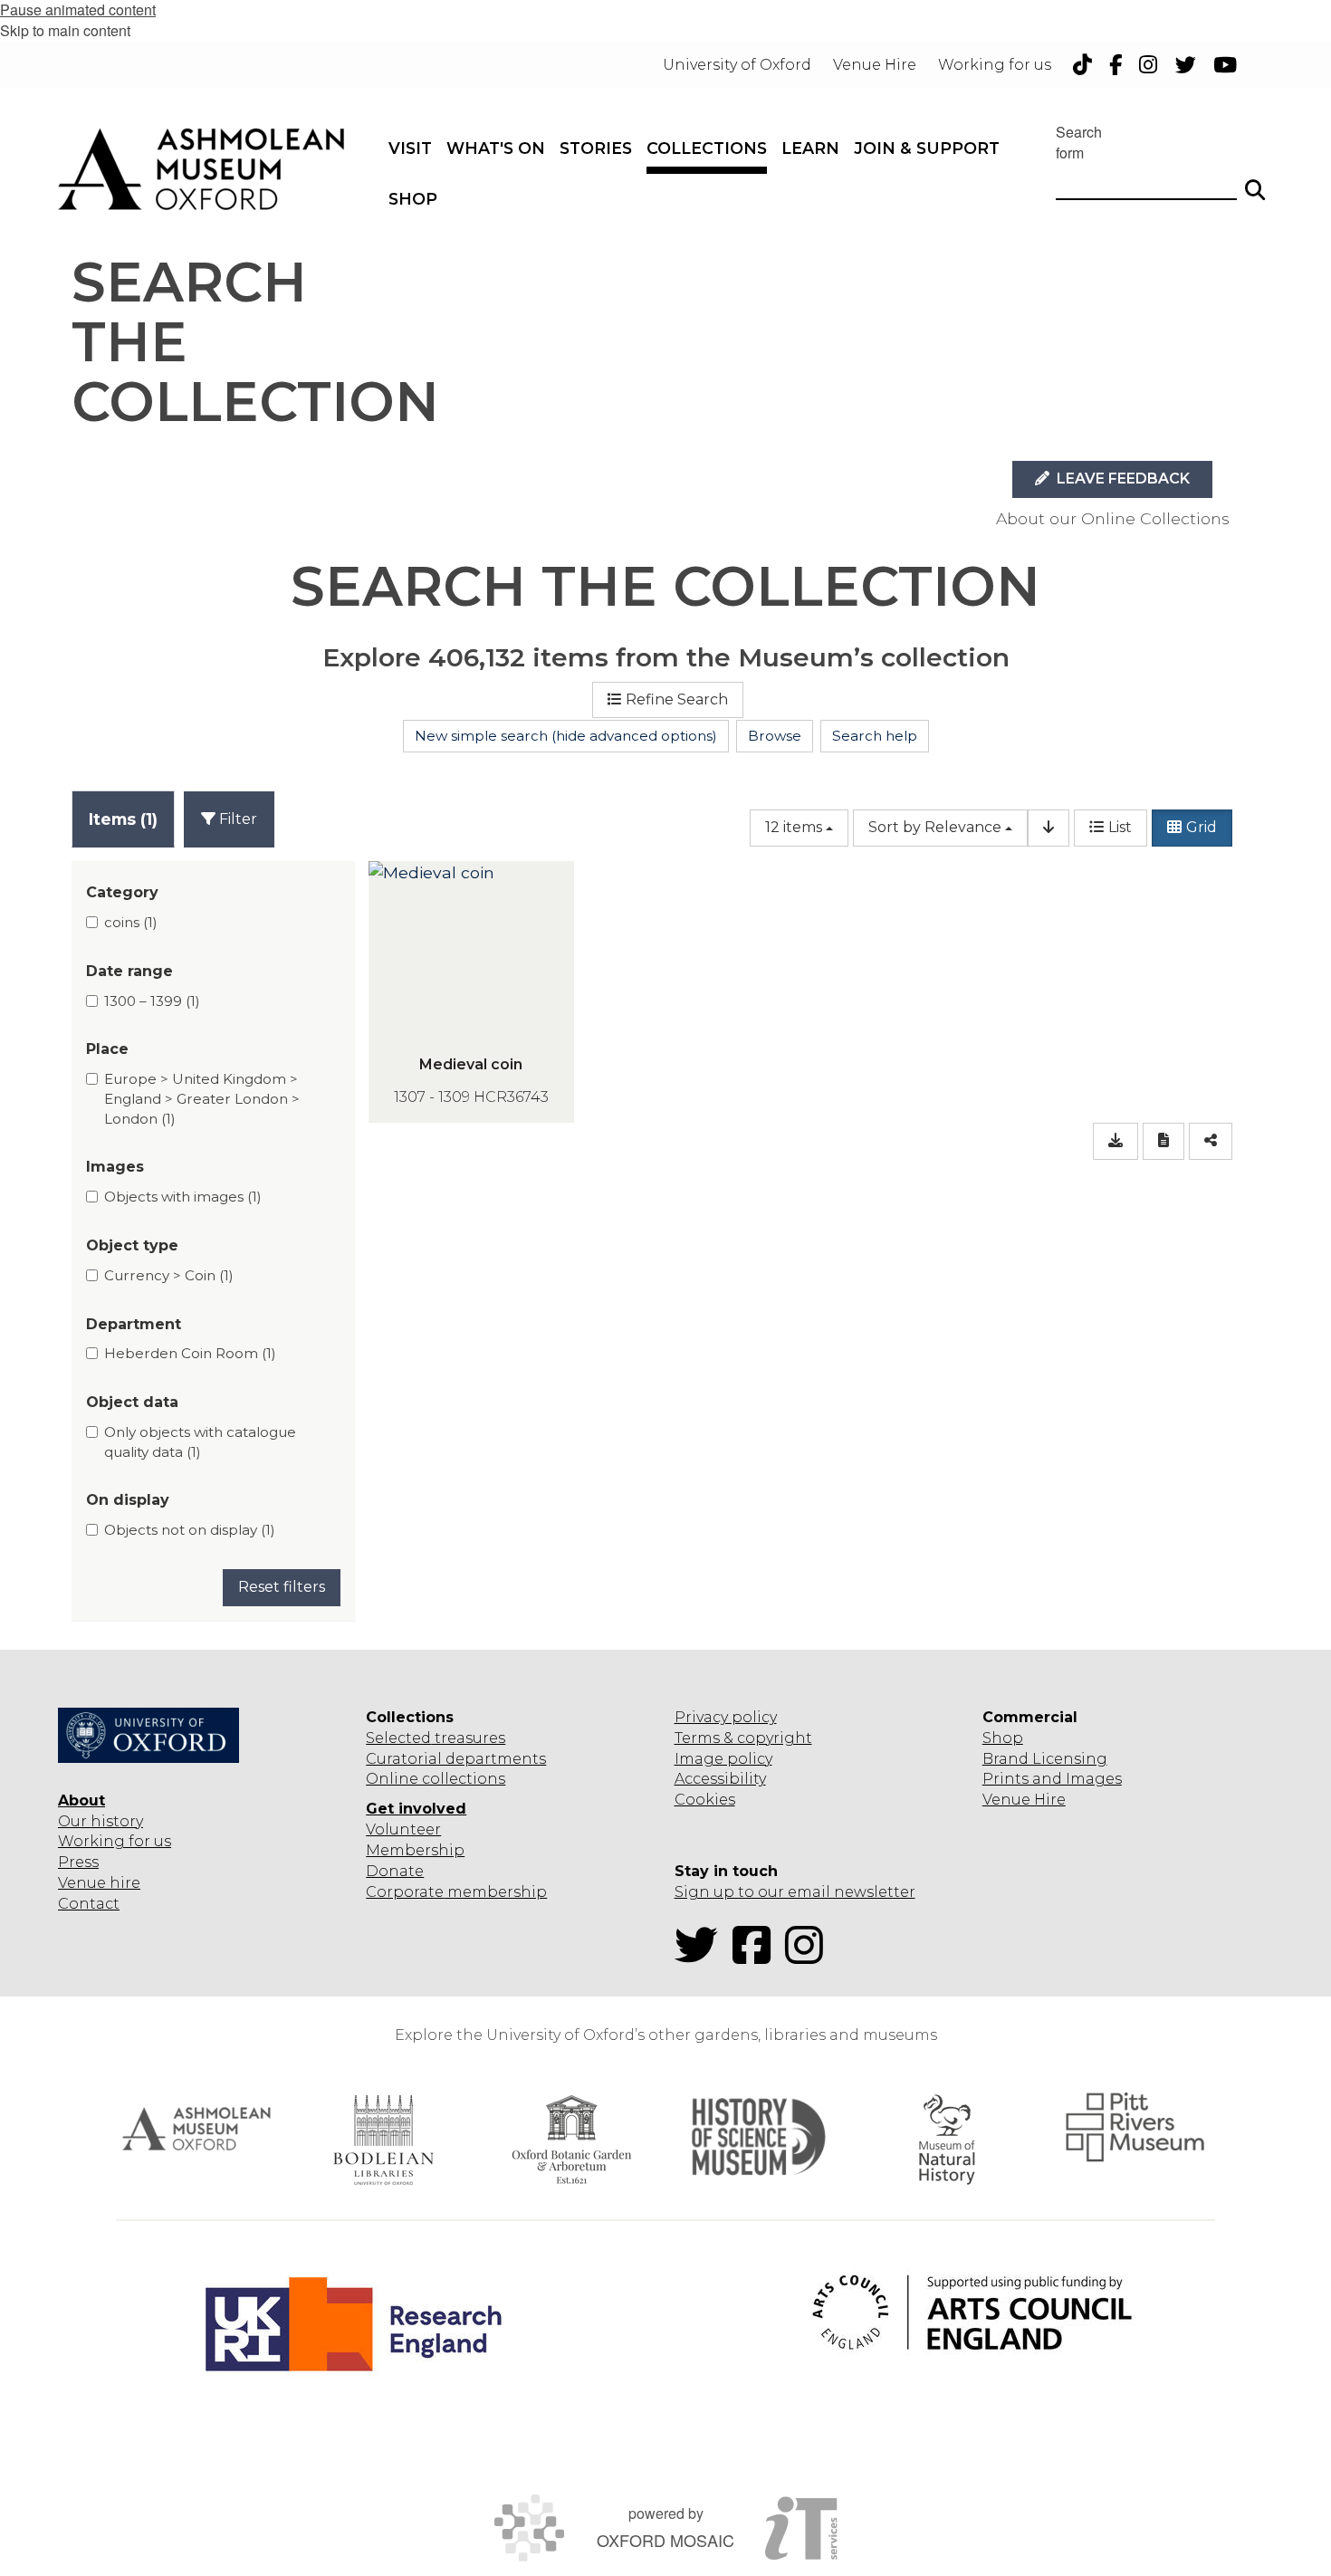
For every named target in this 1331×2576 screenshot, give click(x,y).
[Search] (1255, 182)
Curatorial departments (456, 1759)
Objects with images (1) (183, 1197)
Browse (775, 736)
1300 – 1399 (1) (152, 1001)
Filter (236, 819)
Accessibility (720, 1779)
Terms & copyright (743, 1738)
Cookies (705, 1800)
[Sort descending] (1049, 828)
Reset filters (282, 1587)
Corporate (405, 1892)
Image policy (723, 1759)
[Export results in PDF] (1163, 1141)
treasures (468, 1738)
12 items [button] (794, 827)
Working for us (115, 1841)
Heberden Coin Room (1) (190, 1353)
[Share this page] (1211, 1141)
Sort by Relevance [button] (935, 827)
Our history (101, 1821)
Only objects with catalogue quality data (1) (200, 1442)
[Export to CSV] (1116, 1141)
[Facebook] (757, 1956)
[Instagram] (809, 1956)
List (1120, 827)
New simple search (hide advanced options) (566, 736)
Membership (415, 1850)
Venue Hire (1024, 1800)
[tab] (123, 819)
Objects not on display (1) (190, 1530)
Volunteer (403, 1829)
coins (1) (131, 922)
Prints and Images (1052, 1779)
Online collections (436, 1779)
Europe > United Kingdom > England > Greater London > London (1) (202, 1098)
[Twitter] (702, 1956)
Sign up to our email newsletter (795, 1892)
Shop (1003, 1738)
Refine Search (677, 699)
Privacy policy (726, 1717)
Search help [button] (875, 736)
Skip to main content (65, 30)
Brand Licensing (1045, 1759)
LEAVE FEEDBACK (1121, 479)
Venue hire (99, 1883)
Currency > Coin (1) (169, 1275)
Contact (89, 1904)
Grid (1202, 827)
